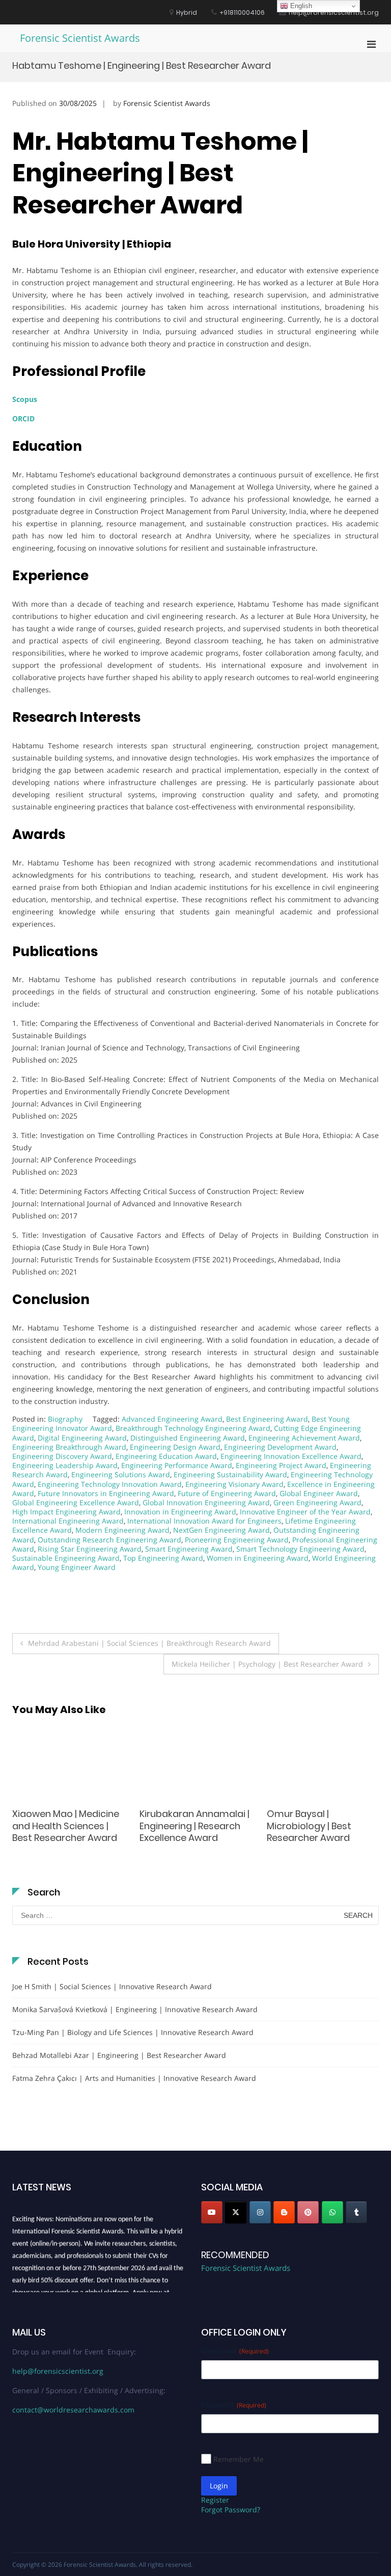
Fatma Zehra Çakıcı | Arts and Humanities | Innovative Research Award (134, 2078)
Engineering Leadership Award (65, 1465)
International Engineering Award (68, 1521)
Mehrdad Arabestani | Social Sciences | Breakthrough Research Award (149, 1643)
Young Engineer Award (77, 1567)
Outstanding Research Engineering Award (109, 1540)
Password (234, 2405)
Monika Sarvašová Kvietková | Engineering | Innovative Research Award (135, 2009)
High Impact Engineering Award (66, 1512)
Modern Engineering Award (122, 1530)
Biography (65, 1419)
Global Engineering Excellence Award (76, 1502)
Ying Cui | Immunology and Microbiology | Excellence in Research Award (190, 1832)
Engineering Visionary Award (234, 1484)
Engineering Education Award (166, 1456)
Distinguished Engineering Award (188, 1438)
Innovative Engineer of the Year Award (305, 1512)
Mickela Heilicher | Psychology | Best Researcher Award (267, 1664)
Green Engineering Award (317, 1502)
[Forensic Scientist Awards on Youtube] (212, 2212)
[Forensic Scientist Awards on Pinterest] (308, 2212)
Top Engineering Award (163, 1558)
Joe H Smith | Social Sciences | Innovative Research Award (112, 1986)
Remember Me (239, 2459)
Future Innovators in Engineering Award (106, 1493)
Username (235, 2351)
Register (215, 2500)
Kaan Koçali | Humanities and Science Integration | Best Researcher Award (67, 1826)
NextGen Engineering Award (221, 1530)
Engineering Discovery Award (62, 1456)
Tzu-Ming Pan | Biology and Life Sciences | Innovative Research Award (133, 2032)
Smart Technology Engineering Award (300, 1549)
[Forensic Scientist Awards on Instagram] (260, 2212)
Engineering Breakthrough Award (69, 1447)
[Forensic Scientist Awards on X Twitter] (236, 2212)
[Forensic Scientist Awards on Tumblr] (356, 2212)
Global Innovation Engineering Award (206, 1502)
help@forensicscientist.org (58, 2371)
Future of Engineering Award (227, 1493)
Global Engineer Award (319, 1493)
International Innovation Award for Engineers (204, 1521)
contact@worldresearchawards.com (73, 2410)
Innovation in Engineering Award (180, 1512)
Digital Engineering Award (82, 1438)
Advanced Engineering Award (172, 1419)
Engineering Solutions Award (121, 1474)
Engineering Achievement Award (304, 1438)
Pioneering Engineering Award (237, 1540)
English (300, 6)
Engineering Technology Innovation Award (110, 1484)
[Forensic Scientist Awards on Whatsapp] (332, 2212)
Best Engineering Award (267, 1419)
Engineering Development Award (280, 1447)
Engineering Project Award (281, 1465)
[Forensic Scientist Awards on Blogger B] (284, 2212)
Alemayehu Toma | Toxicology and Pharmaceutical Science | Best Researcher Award (322, 1832)
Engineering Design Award (175, 1447)
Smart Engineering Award (189, 1549)
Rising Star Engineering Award (90, 1549)
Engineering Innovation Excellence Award (291, 1456)
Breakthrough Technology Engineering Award (193, 1428)
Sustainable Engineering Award (66, 1558)
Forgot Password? (231, 2510)
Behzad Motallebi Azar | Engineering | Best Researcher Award (119, 2055)
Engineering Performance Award (177, 1465)
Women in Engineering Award (258, 1558)
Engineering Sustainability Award (230, 1474)
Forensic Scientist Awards (80, 38)
